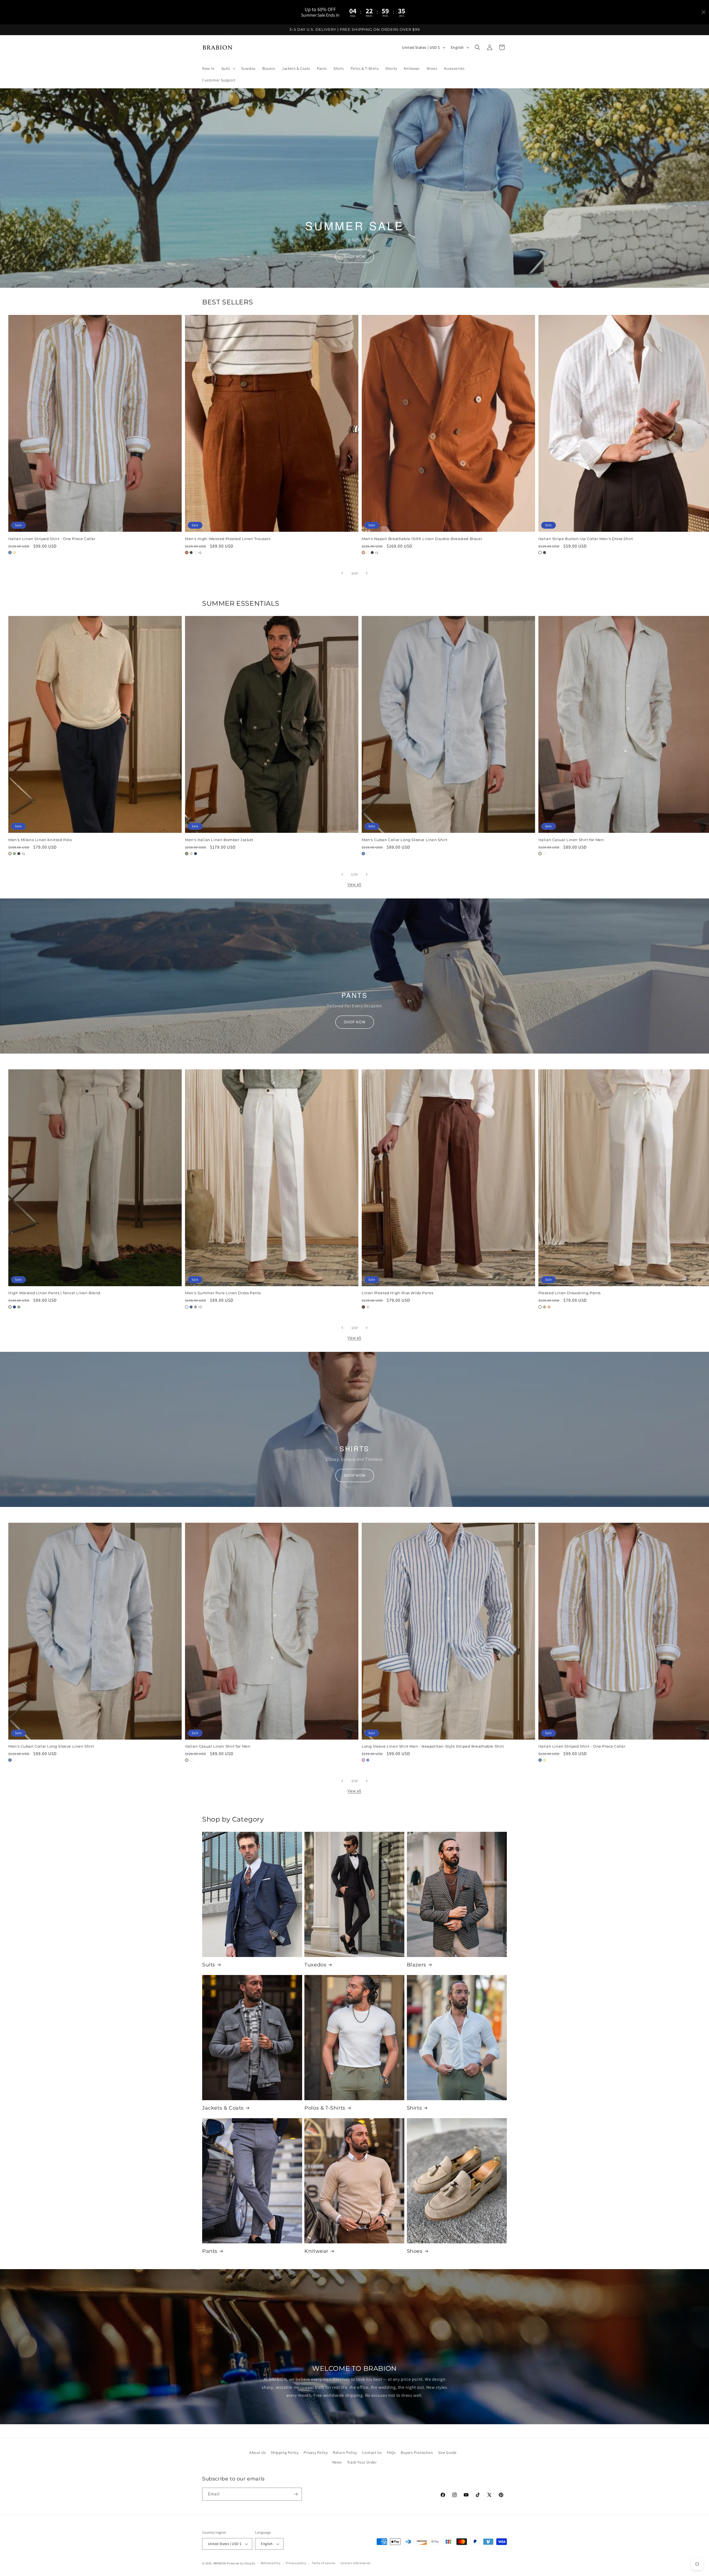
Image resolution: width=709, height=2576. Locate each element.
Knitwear (316, 2251)
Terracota (187, 552)
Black (191, 552)
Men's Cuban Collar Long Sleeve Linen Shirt (404, 840)
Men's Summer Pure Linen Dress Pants (223, 1293)
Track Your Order (362, 2462)
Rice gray (196, 1307)
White (196, 552)
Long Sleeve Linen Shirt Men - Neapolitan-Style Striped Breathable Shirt (433, 1746)
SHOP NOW (355, 256)
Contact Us (372, 2452)
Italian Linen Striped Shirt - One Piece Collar (52, 538)
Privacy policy (296, 2563)
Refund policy (271, 2563)
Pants (210, 2251)
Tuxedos (315, 1965)
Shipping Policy (285, 2452)
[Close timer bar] (703, 12)
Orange (363, 552)
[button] (228, 68)
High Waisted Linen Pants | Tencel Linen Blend (54, 1293)
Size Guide (447, 2452)
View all (354, 884)
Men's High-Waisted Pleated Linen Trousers (228, 538)
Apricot (549, 1307)
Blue (10, 552)
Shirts (414, 2108)
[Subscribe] (296, 2494)
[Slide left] (342, 573)
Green (14, 854)
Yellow (14, 552)
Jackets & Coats (223, 2108)
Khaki (544, 1307)
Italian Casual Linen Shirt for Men (218, 1746)
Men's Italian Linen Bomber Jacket (219, 840)
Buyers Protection (417, 2452)
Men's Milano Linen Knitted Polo (40, 840)
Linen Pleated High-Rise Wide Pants (397, 1293)
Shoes (415, 2251)
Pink (363, 1760)
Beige (10, 854)
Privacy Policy (316, 2452)
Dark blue (191, 1307)
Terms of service (323, 2563)
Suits (209, 1965)
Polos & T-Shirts (325, 2108)
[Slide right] (367, 573)
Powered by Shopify (241, 2563)
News (337, 2462)
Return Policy (345, 2452)
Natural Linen (540, 854)
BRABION (220, 2563)
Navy (196, 854)
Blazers (417, 1965)
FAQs (391, 2452)
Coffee (363, 1307)
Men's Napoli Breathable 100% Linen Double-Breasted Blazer (422, 538)
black (544, 552)
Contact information (356, 2563)
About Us (258, 2452)
